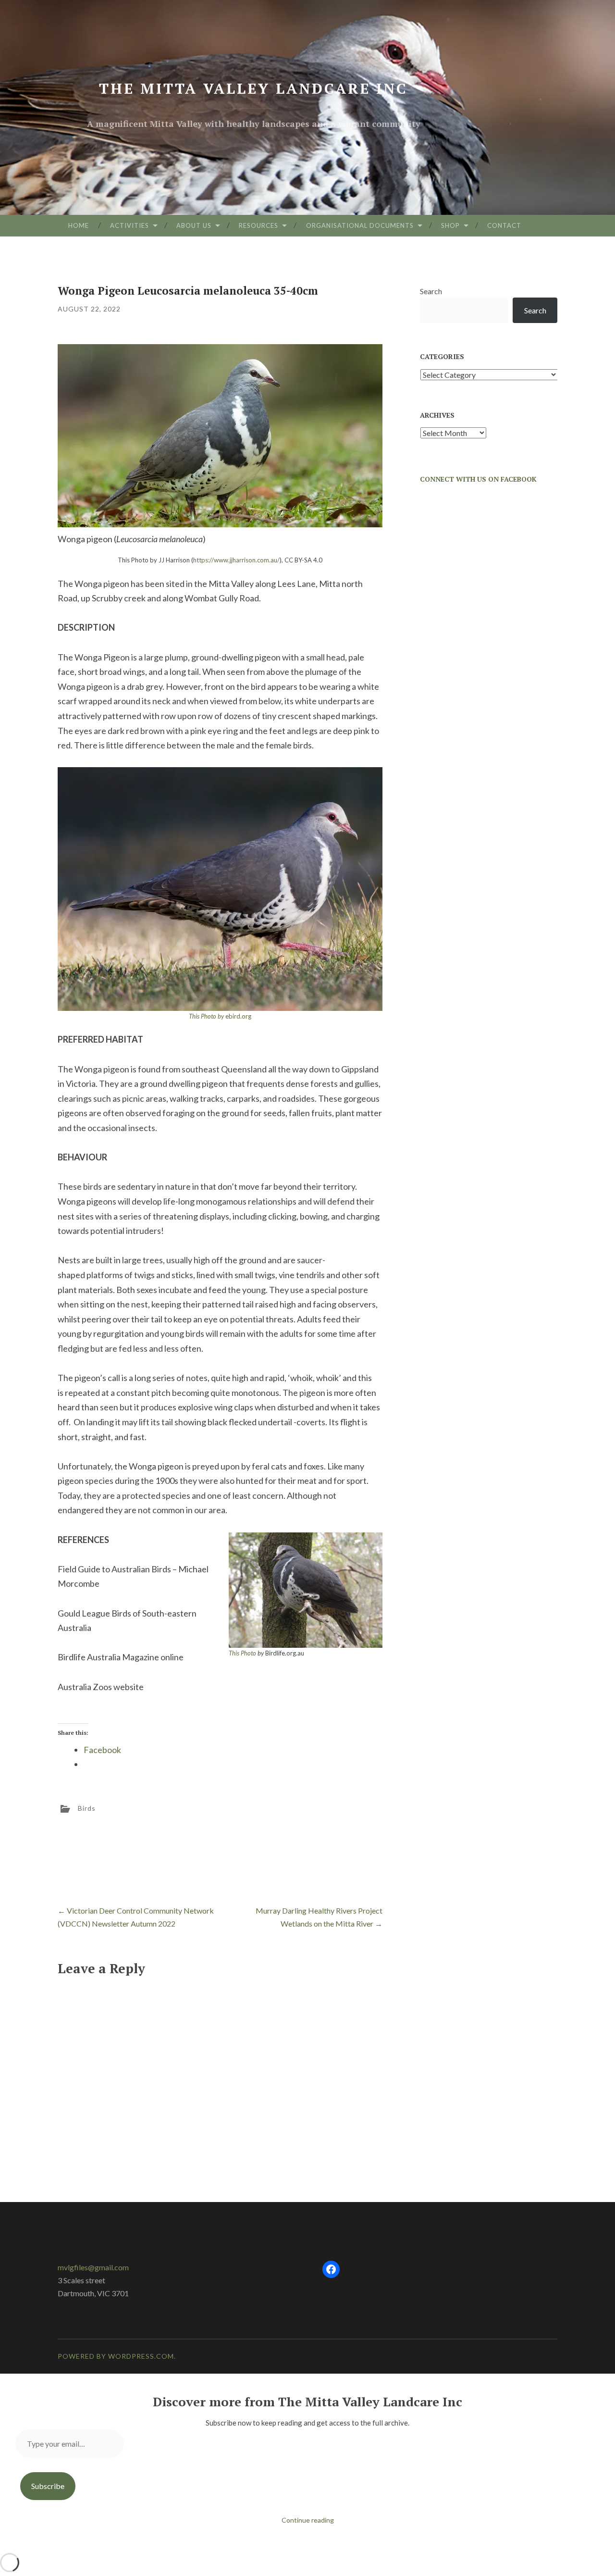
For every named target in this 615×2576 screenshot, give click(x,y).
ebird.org (220, 1016)
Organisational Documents (360, 225)
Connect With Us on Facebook (478, 479)
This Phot (241, 1653)
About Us (194, 225)
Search (431, 291)
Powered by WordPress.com (116, 2356)
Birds (87, 1808)
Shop (450, 225)
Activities (129, 225)
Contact (504, 225)
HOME (79, 225)
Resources (258, 225)
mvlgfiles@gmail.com (93, 2267)
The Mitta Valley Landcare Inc (253, 88)
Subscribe (48, 2486)
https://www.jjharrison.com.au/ (236, 560)
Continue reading (308, 2520)
